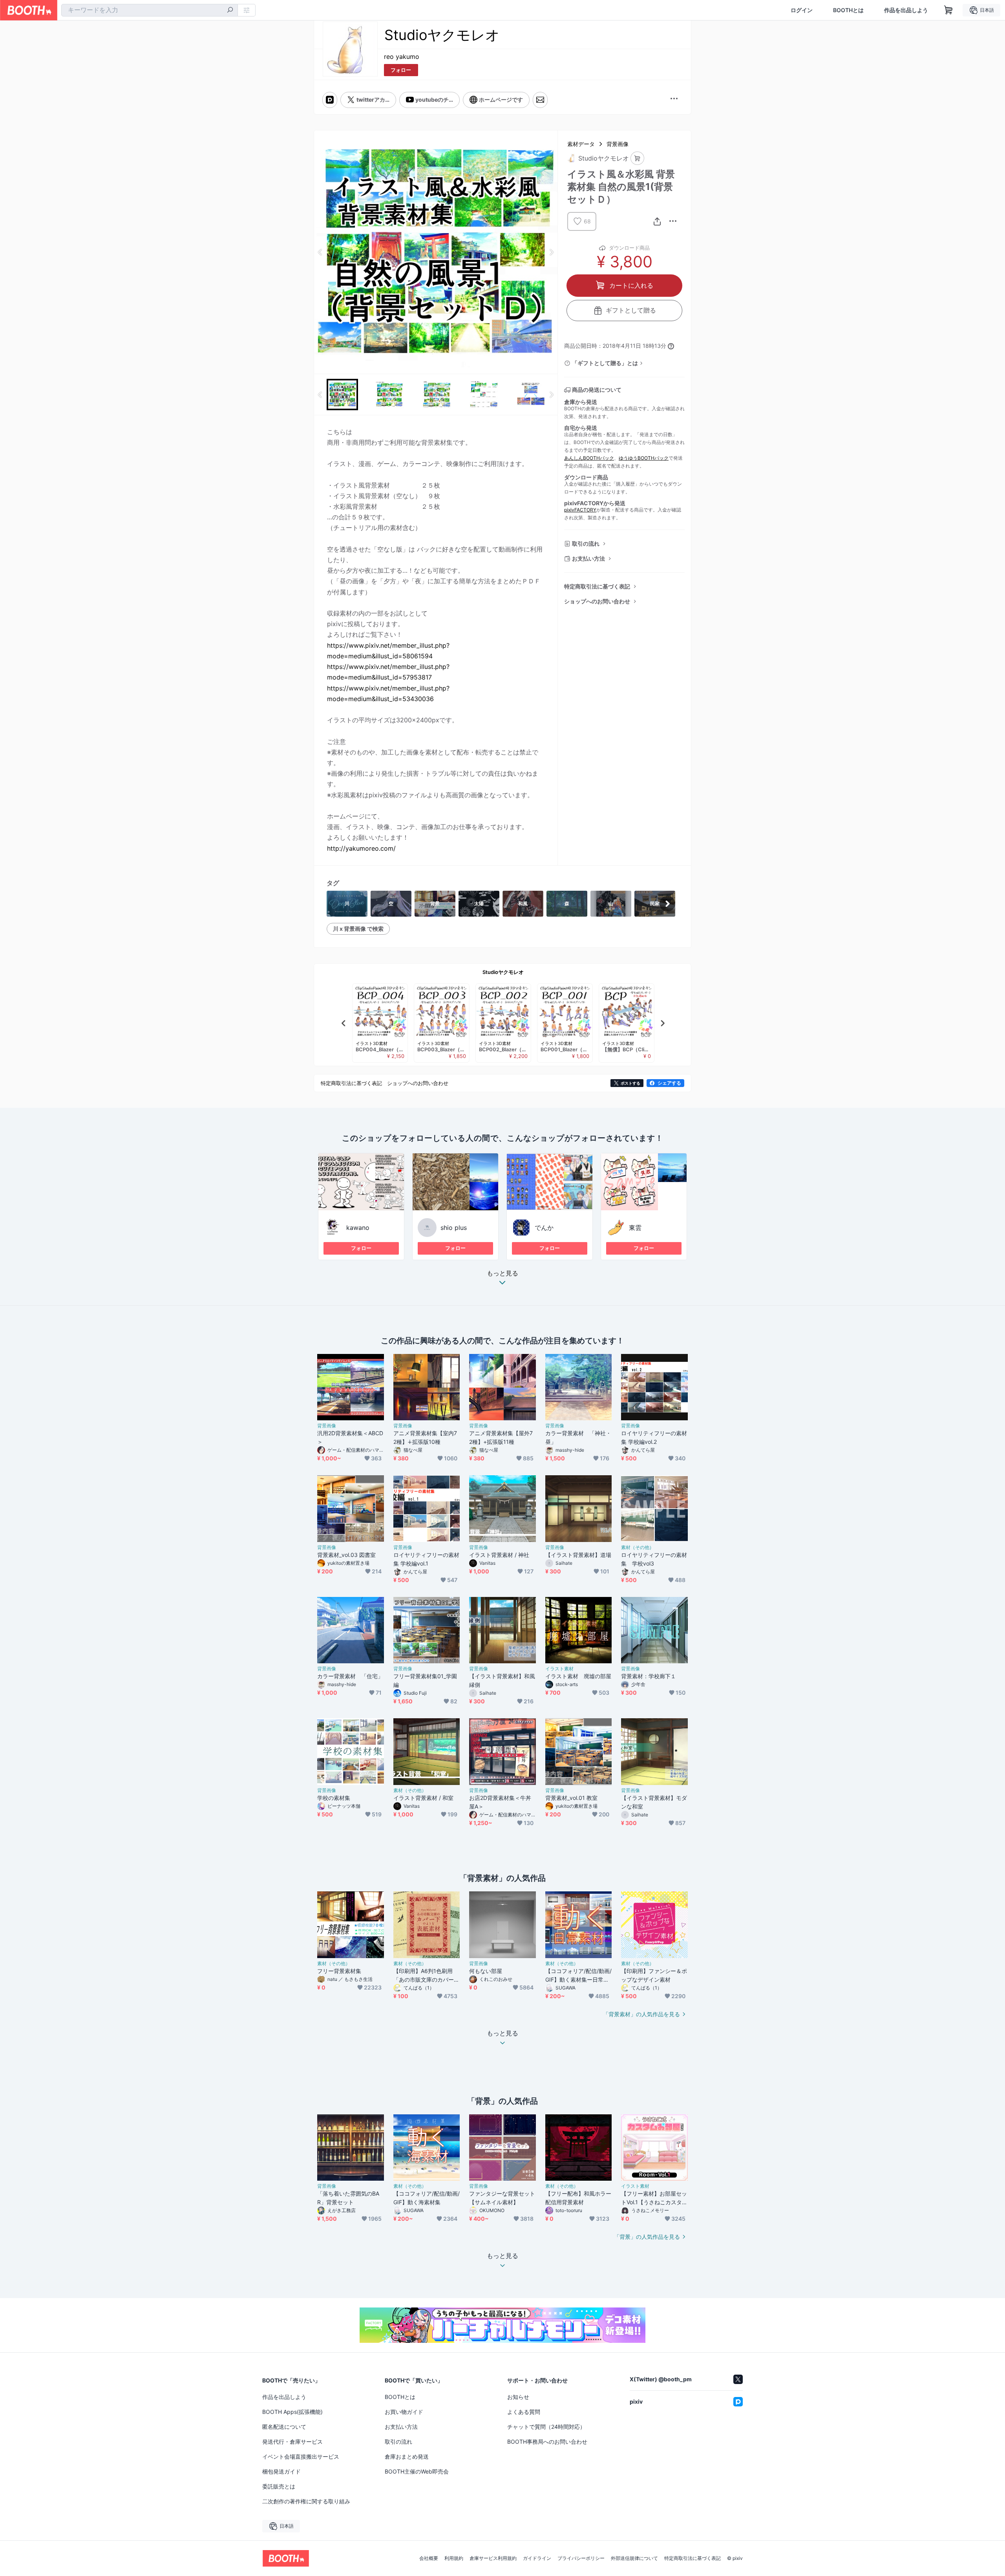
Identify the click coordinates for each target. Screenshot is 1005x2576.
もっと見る (502, 1273)
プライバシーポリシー (581, 2558)
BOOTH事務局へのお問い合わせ (547, 2442)
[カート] (637, 158)
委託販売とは (279, 2486)
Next (551, 252)
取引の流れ (586, 544)
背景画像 (618, 144)
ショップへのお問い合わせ (597, 601)
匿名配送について (284, 2427)
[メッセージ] (540, 100)
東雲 (635, 1228)
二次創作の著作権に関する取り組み (306, 2501)
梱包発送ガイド (281, 2471)
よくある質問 (524, 2412)
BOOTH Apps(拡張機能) (292, 2412)
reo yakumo (402, 57)
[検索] (230, 11)
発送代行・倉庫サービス (292, 2442)
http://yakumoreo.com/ (361, 848)
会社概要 (429, 2558)
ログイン (802, 10)
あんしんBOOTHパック (589, 458)
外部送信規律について (634, 2558)
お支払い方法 (588, 558)
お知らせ (518, 2397)
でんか (544, 1228)
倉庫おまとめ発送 (407, 2456)
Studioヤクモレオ (503, 972)
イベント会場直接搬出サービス (301, 2456)
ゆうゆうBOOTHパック (644, 458)
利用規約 (454, 2558)
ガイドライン (537, 2558)
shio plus (454, 1228)
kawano (358, 1228)
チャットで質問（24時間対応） (546, 2427)
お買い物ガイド (404, 2412)
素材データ (581, 144)
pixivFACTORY (580, 510)
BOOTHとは (848, 10)
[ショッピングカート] (948, 10)
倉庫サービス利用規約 (493, 2558)
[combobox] (150, 10)
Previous (320, 252)
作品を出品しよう (906, 10)
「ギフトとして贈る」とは (605, 363)
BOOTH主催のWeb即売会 (417, 2471)
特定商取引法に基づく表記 (597, 586)
